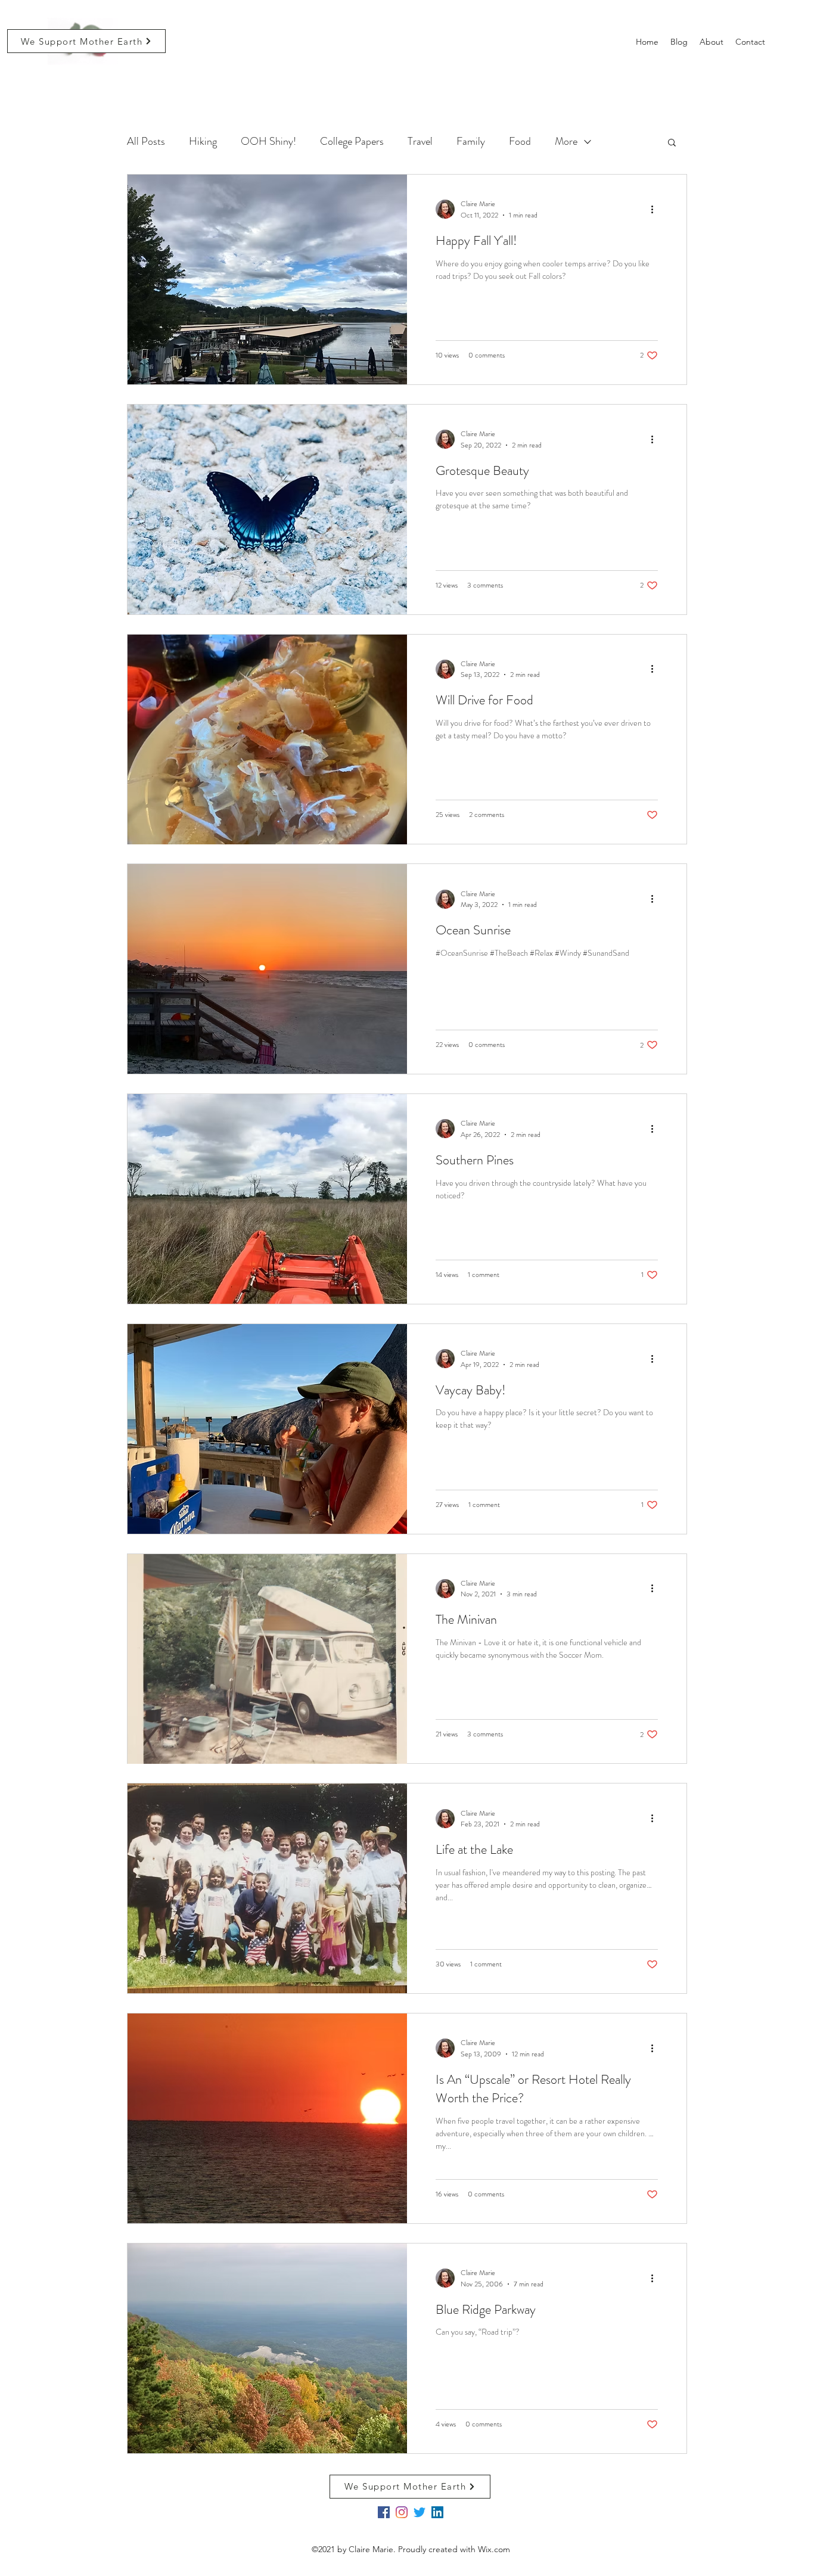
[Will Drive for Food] (267, 739)
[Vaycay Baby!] (267, 1429)
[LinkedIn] (437, 2512)
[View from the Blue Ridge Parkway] (267, 2348)
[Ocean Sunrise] (267, 969)
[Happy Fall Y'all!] (267, 279)
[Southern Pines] (267, 1199)
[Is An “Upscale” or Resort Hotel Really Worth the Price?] (267, 2118)
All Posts (146, 141)
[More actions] (656, 209)
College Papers (352, 141)
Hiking (203, 141)
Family (471, 141)
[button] (672, 143)
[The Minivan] (267, 1659)
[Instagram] (402, 2512)
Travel (420, 141)
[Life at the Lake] (267, 1888)
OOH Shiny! (268, 141)
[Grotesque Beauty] (267, 509)
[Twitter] (420, 2512)
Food (520, 141)
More (566, 141)
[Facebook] (384, 2512)
